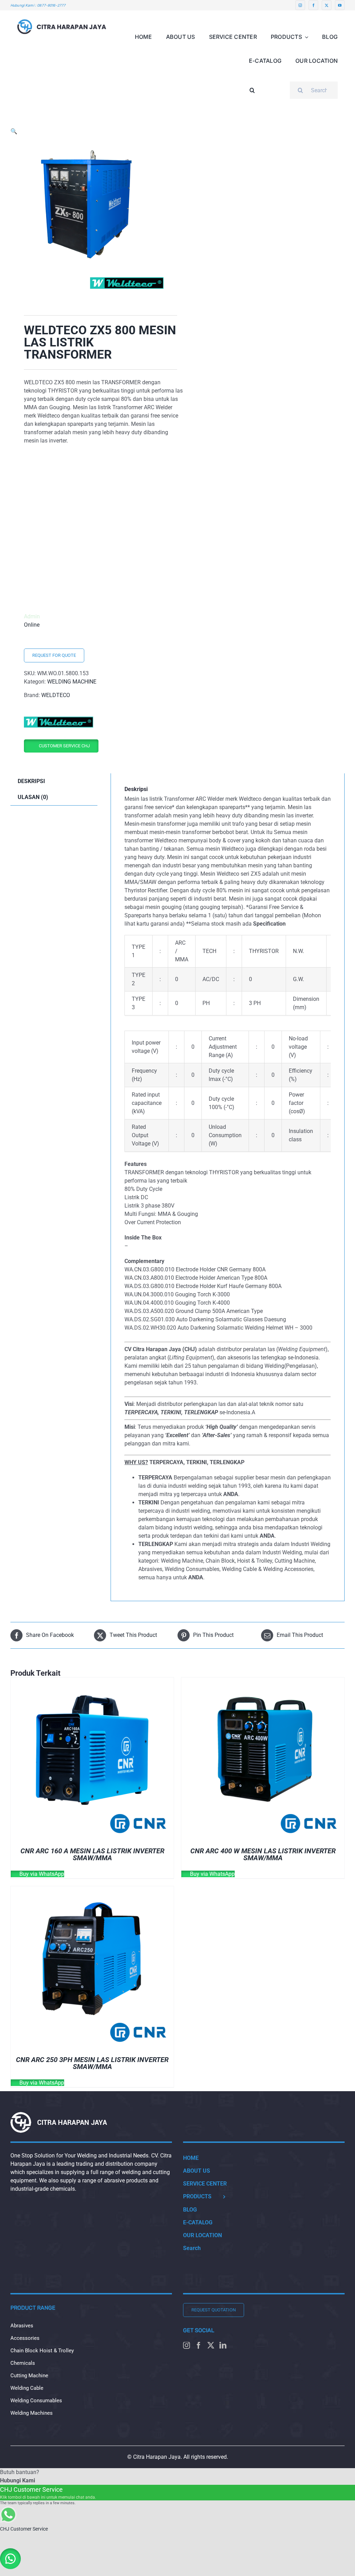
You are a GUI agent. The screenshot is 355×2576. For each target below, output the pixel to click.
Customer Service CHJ (64, 746)
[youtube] (340, 5)
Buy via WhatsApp (41, 1874)
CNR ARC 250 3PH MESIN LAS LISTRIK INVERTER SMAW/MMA (92, 2063)
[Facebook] (199, 2345)
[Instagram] (187, 2345)
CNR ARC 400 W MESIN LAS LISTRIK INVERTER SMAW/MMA (263, 1854)
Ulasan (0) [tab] (33, 797)
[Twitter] (211, 2345)
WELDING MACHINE (72, 682)
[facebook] (313, 5)
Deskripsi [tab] (31, 781)
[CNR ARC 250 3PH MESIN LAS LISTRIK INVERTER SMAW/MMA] (92, 1890)
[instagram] (300, 5)
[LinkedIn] (223, 2345)
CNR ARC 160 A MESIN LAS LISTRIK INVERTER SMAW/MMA (92, 1854)
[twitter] (327, 5)
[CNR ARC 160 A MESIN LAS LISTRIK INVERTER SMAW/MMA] (92, 1681)
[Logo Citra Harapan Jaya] (62, 13)
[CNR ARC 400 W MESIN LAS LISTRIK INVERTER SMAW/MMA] (263, 1681)
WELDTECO (56, 695)
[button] (252, 85)
